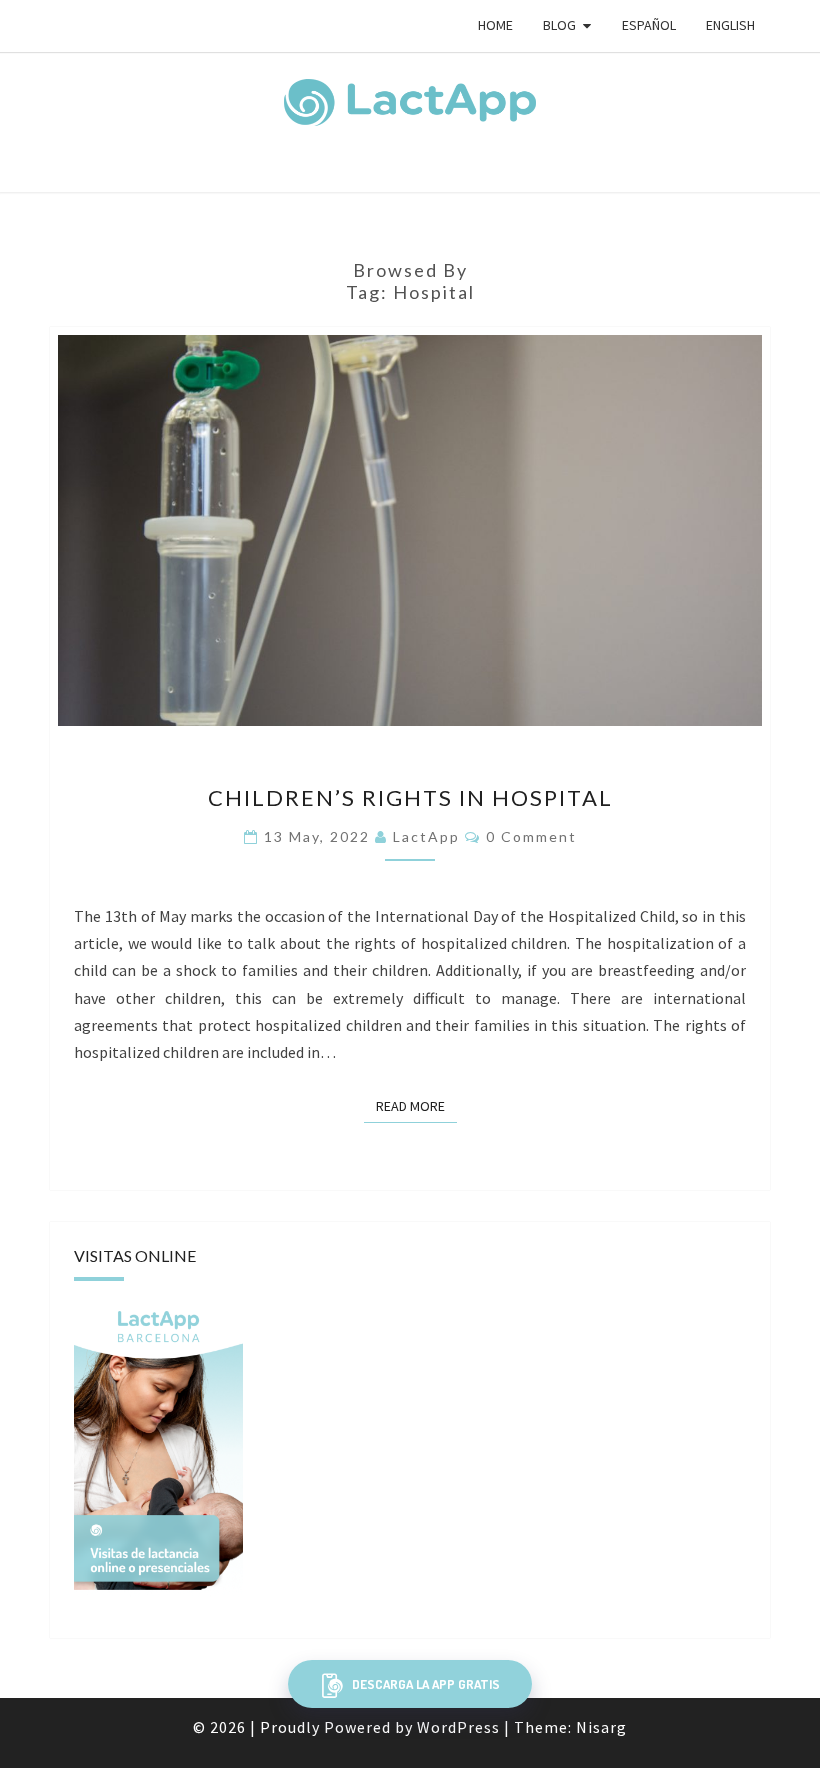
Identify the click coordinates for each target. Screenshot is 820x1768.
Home (495, 25)
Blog (559, 25)
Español (649, 25)
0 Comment (531, 836)
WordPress (458, 1727)
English (730, 25)
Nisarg (601, 1727)
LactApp (426, 836)
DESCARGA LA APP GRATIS (424, 1684)
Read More (416, 1106)
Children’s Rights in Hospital (410, 797)
